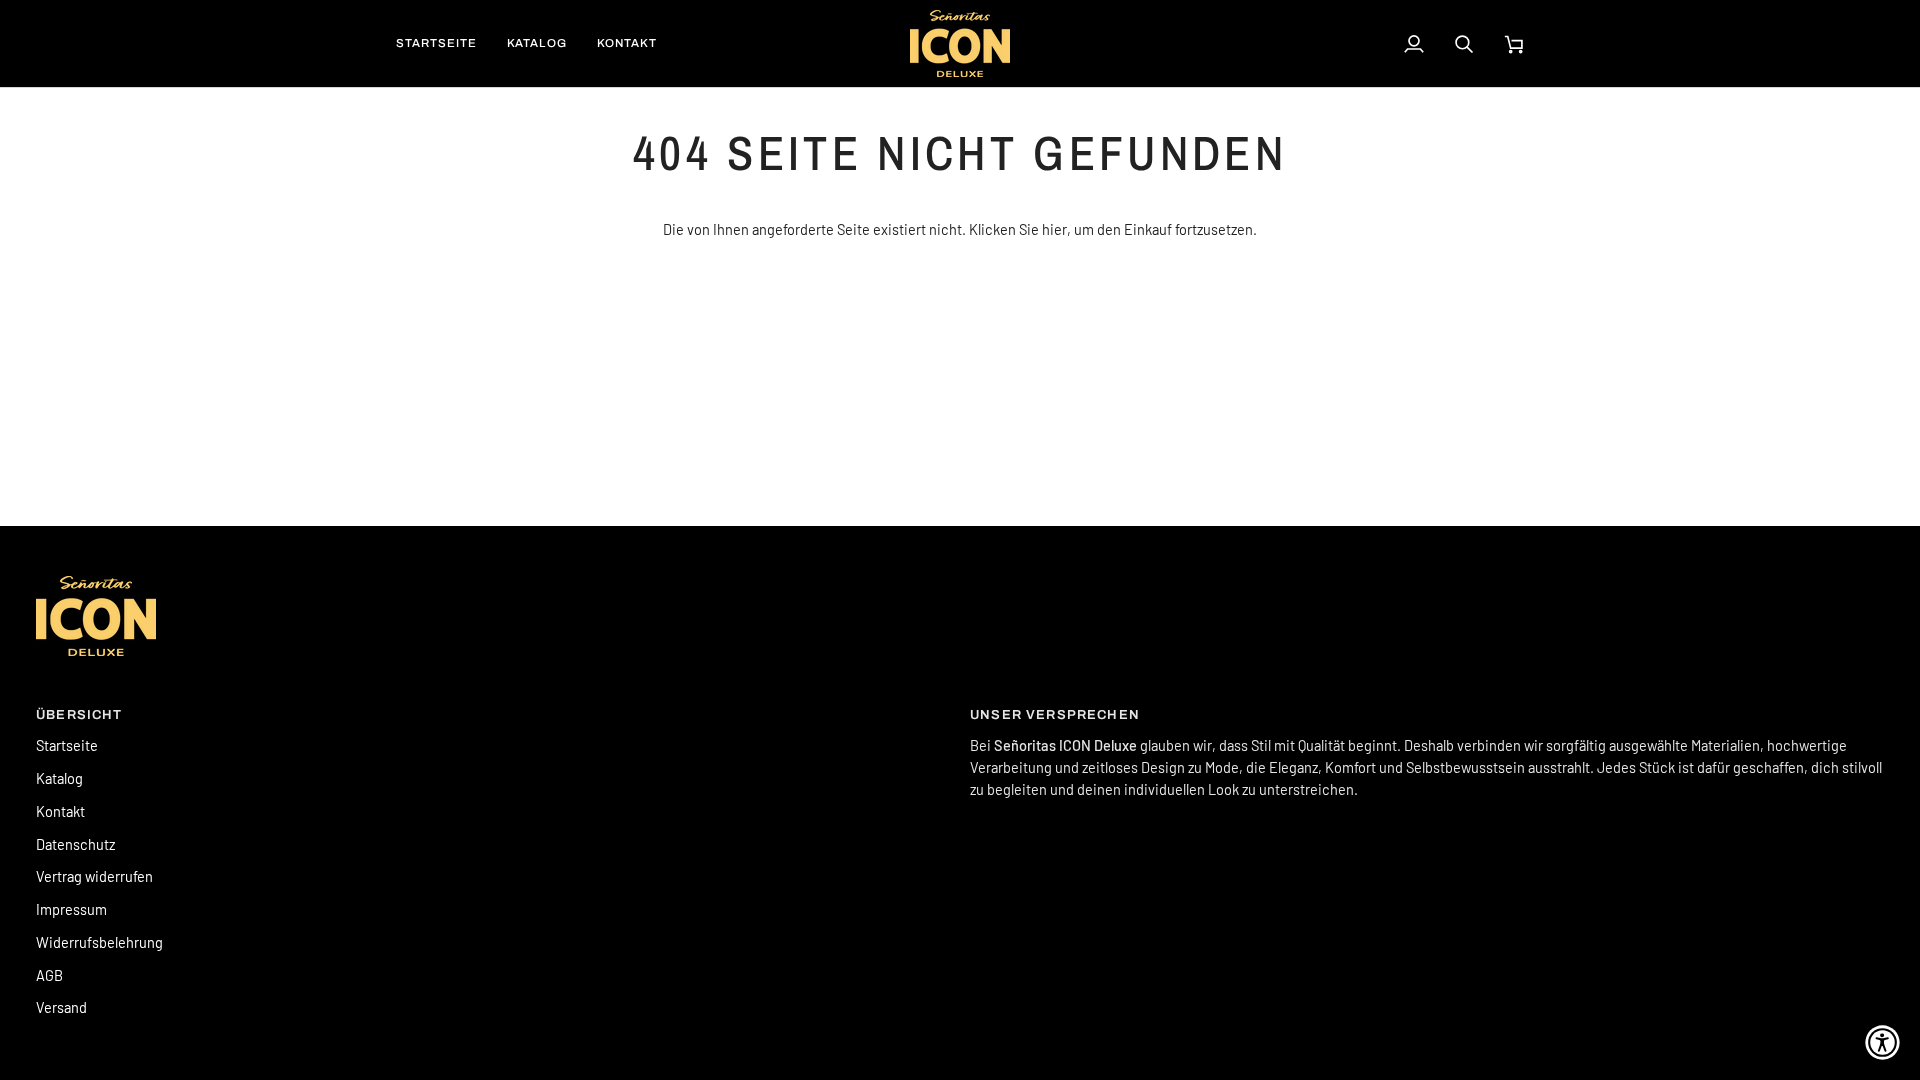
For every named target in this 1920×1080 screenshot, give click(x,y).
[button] (1882, 1042)
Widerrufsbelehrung (99, 942)
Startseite (67, 745)
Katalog (59, 778)
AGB (49, 975)
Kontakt (60, 811)
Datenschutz (75, 844)
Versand (61, 1007)
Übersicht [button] (79, 715)
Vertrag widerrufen (94, 876)
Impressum (71, 909)
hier (1054, 229)
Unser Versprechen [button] (1055, 715)
